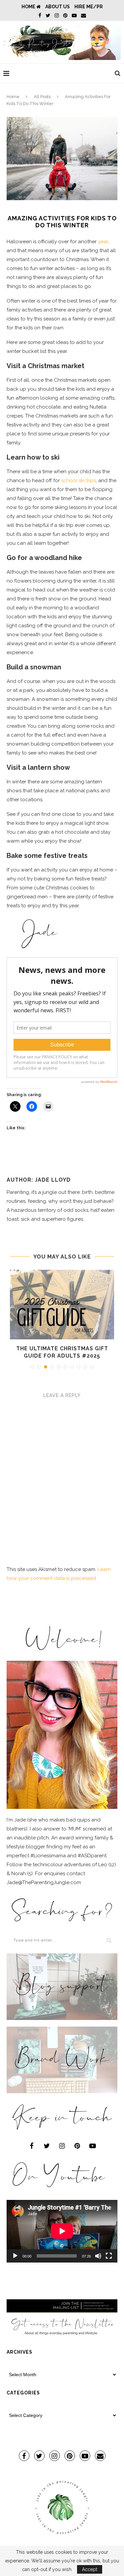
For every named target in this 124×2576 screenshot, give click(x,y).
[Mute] (98, 2256)
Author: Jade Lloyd (39, 1180)
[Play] (15, 2256)
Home (29, 7)
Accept (90, 2569)
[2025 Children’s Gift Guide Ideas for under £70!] (62, 1305)
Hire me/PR (89, 7)
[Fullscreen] (109, 2256)
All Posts (42, 97)
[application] (62, 2231)
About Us (58, 7)
